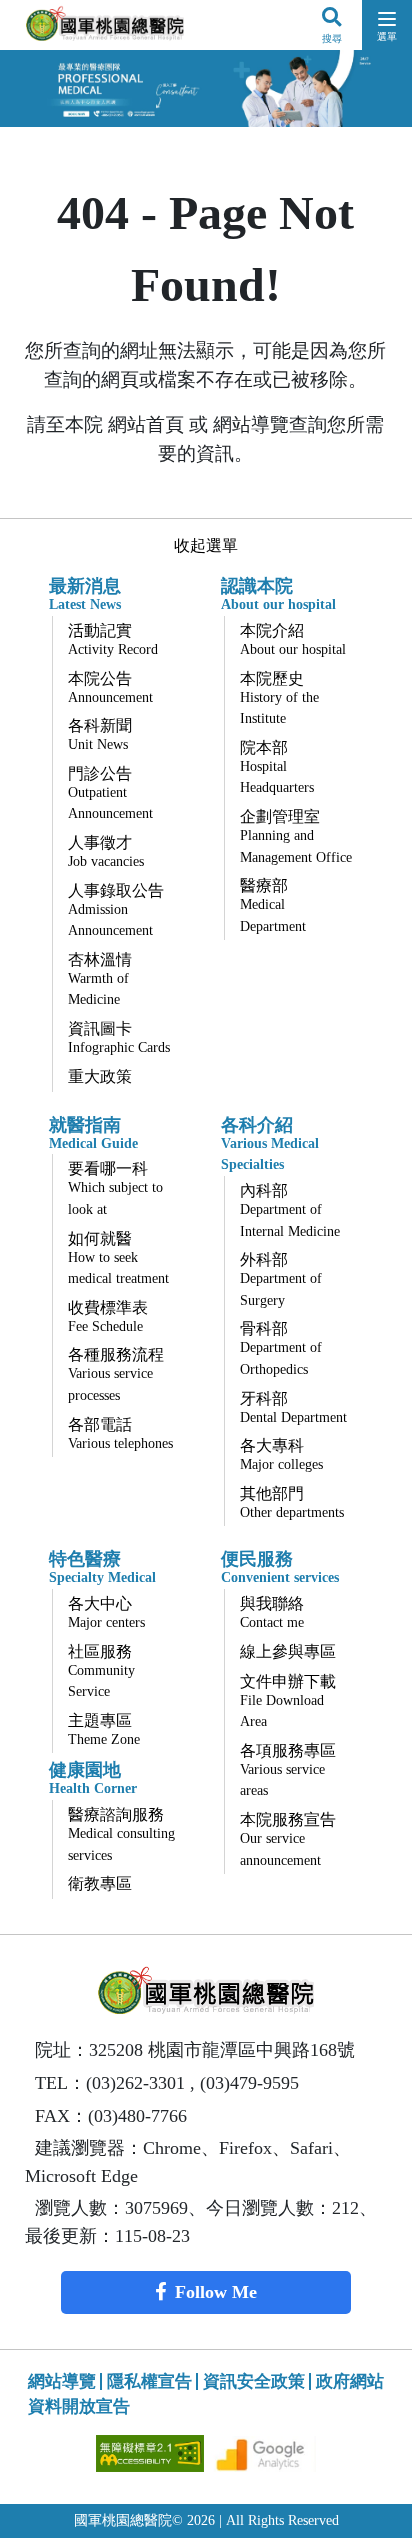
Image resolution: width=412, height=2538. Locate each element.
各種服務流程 (116, 1374)
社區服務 (101, 1671)
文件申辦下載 (288, 1701)
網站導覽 (62, 2381)
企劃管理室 (296, 836)
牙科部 (293, 1407)
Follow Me (216, 2292)
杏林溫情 (100, 979)
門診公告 (110, 793)
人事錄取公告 (116, 910)
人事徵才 (106, 851)
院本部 (277, 767)
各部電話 (120, 1433)
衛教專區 (100, 1883)
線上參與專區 (288, 1651)
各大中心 (106, 1612)
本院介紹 (293, 639)
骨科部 (281, 1348)
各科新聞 (100, 734)
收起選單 (206, 545)
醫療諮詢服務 (121, 1834)
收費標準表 (108, 1316)
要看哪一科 (115, 1188)
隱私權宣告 (149, 2381)
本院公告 (110, 687)
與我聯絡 (272, 1612)
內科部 (290, 1210)
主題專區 (104, 1729)
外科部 (281, 1279)
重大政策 (100, 1076)
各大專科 (281, 1454)
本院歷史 (279, 698)
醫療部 (273, 905)
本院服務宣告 (288, 1839)
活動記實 (113, 639)
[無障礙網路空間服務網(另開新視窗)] (152, 2451)
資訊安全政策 (254, 2381)
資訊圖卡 (119, 1037)
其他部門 (292, 1502)
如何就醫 (118, 1258)
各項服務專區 (288, 1770)
